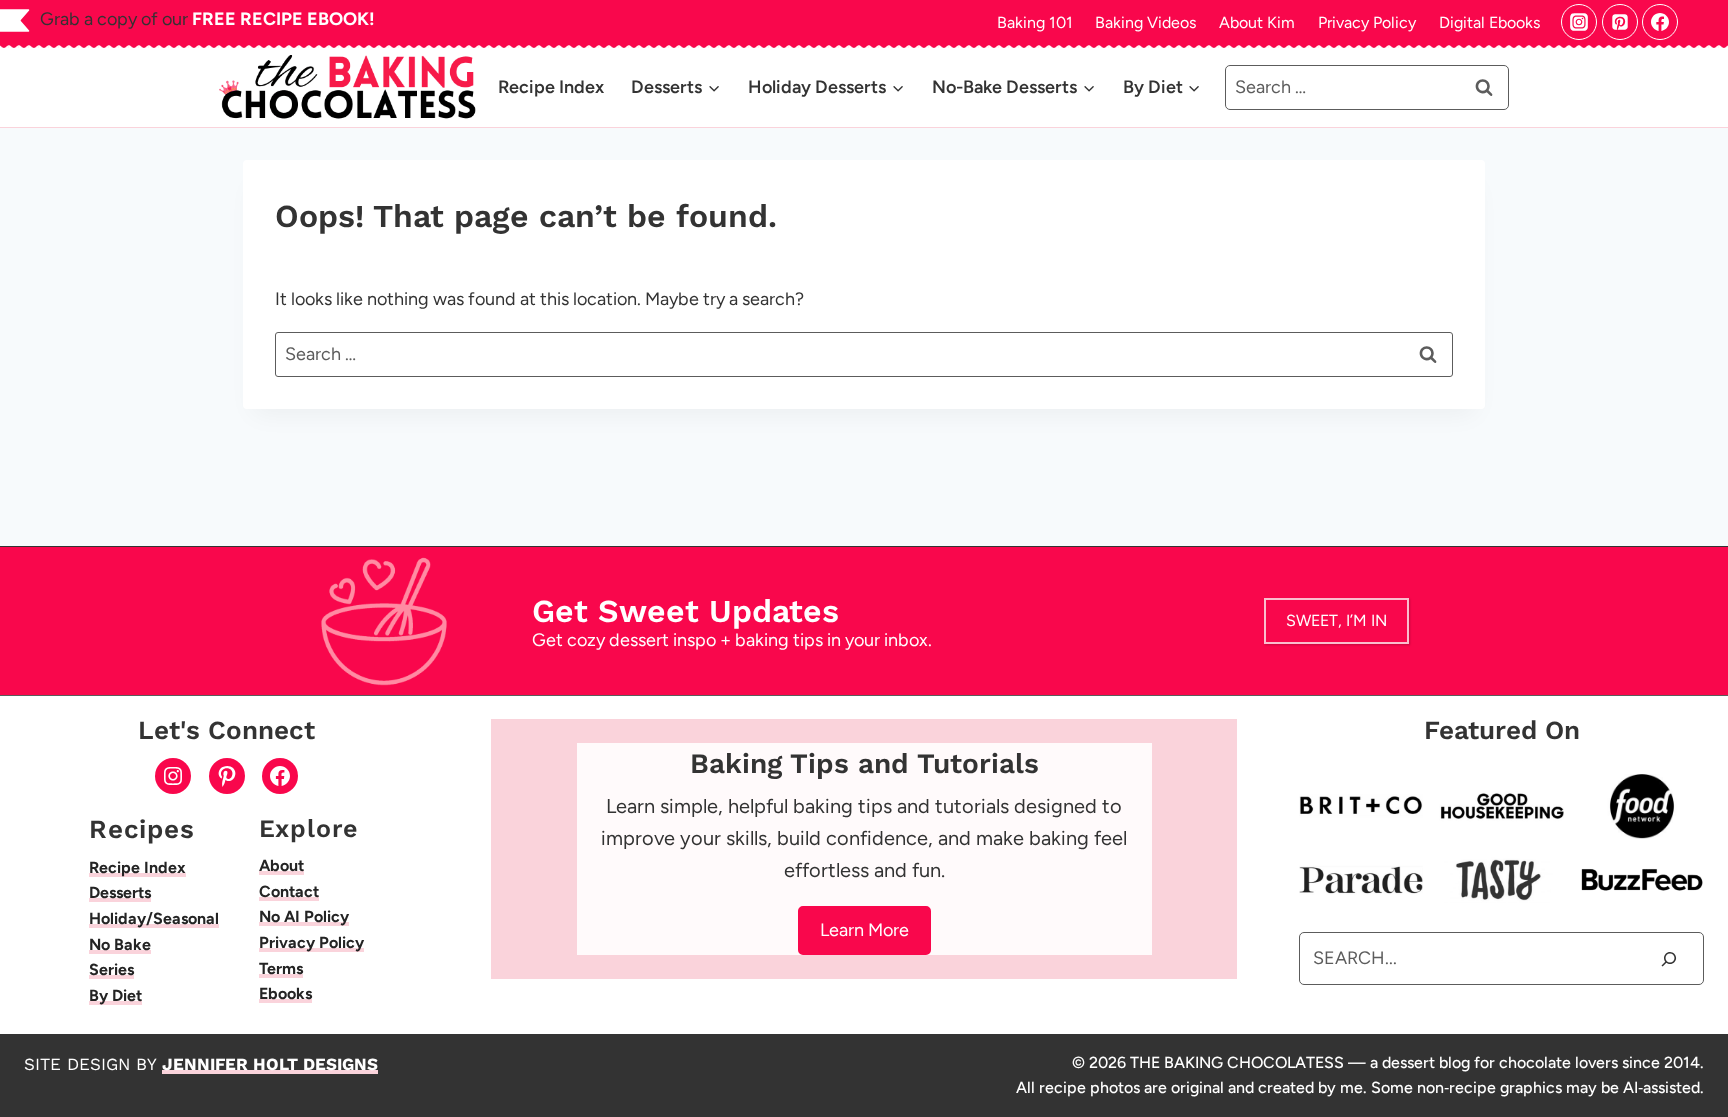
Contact (289, 891)
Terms (281, 968)
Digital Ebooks (1489, 22)
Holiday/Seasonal (154, 918)
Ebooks (285, 993)
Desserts (120, 892)
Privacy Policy (1367, 22)
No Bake (120, 944)
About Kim (1257, 22)
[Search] (1669, 958)
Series (111, 969)
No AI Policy (304, 916)
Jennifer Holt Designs (270, 1064)
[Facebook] (1660, 22)
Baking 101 (1035, 22)
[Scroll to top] (1704, 1044)
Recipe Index (551, 87)
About (281, 865)
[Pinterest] (1620, 22)
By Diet (115, 995)
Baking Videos (1145, 22)
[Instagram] (1579, 22)
